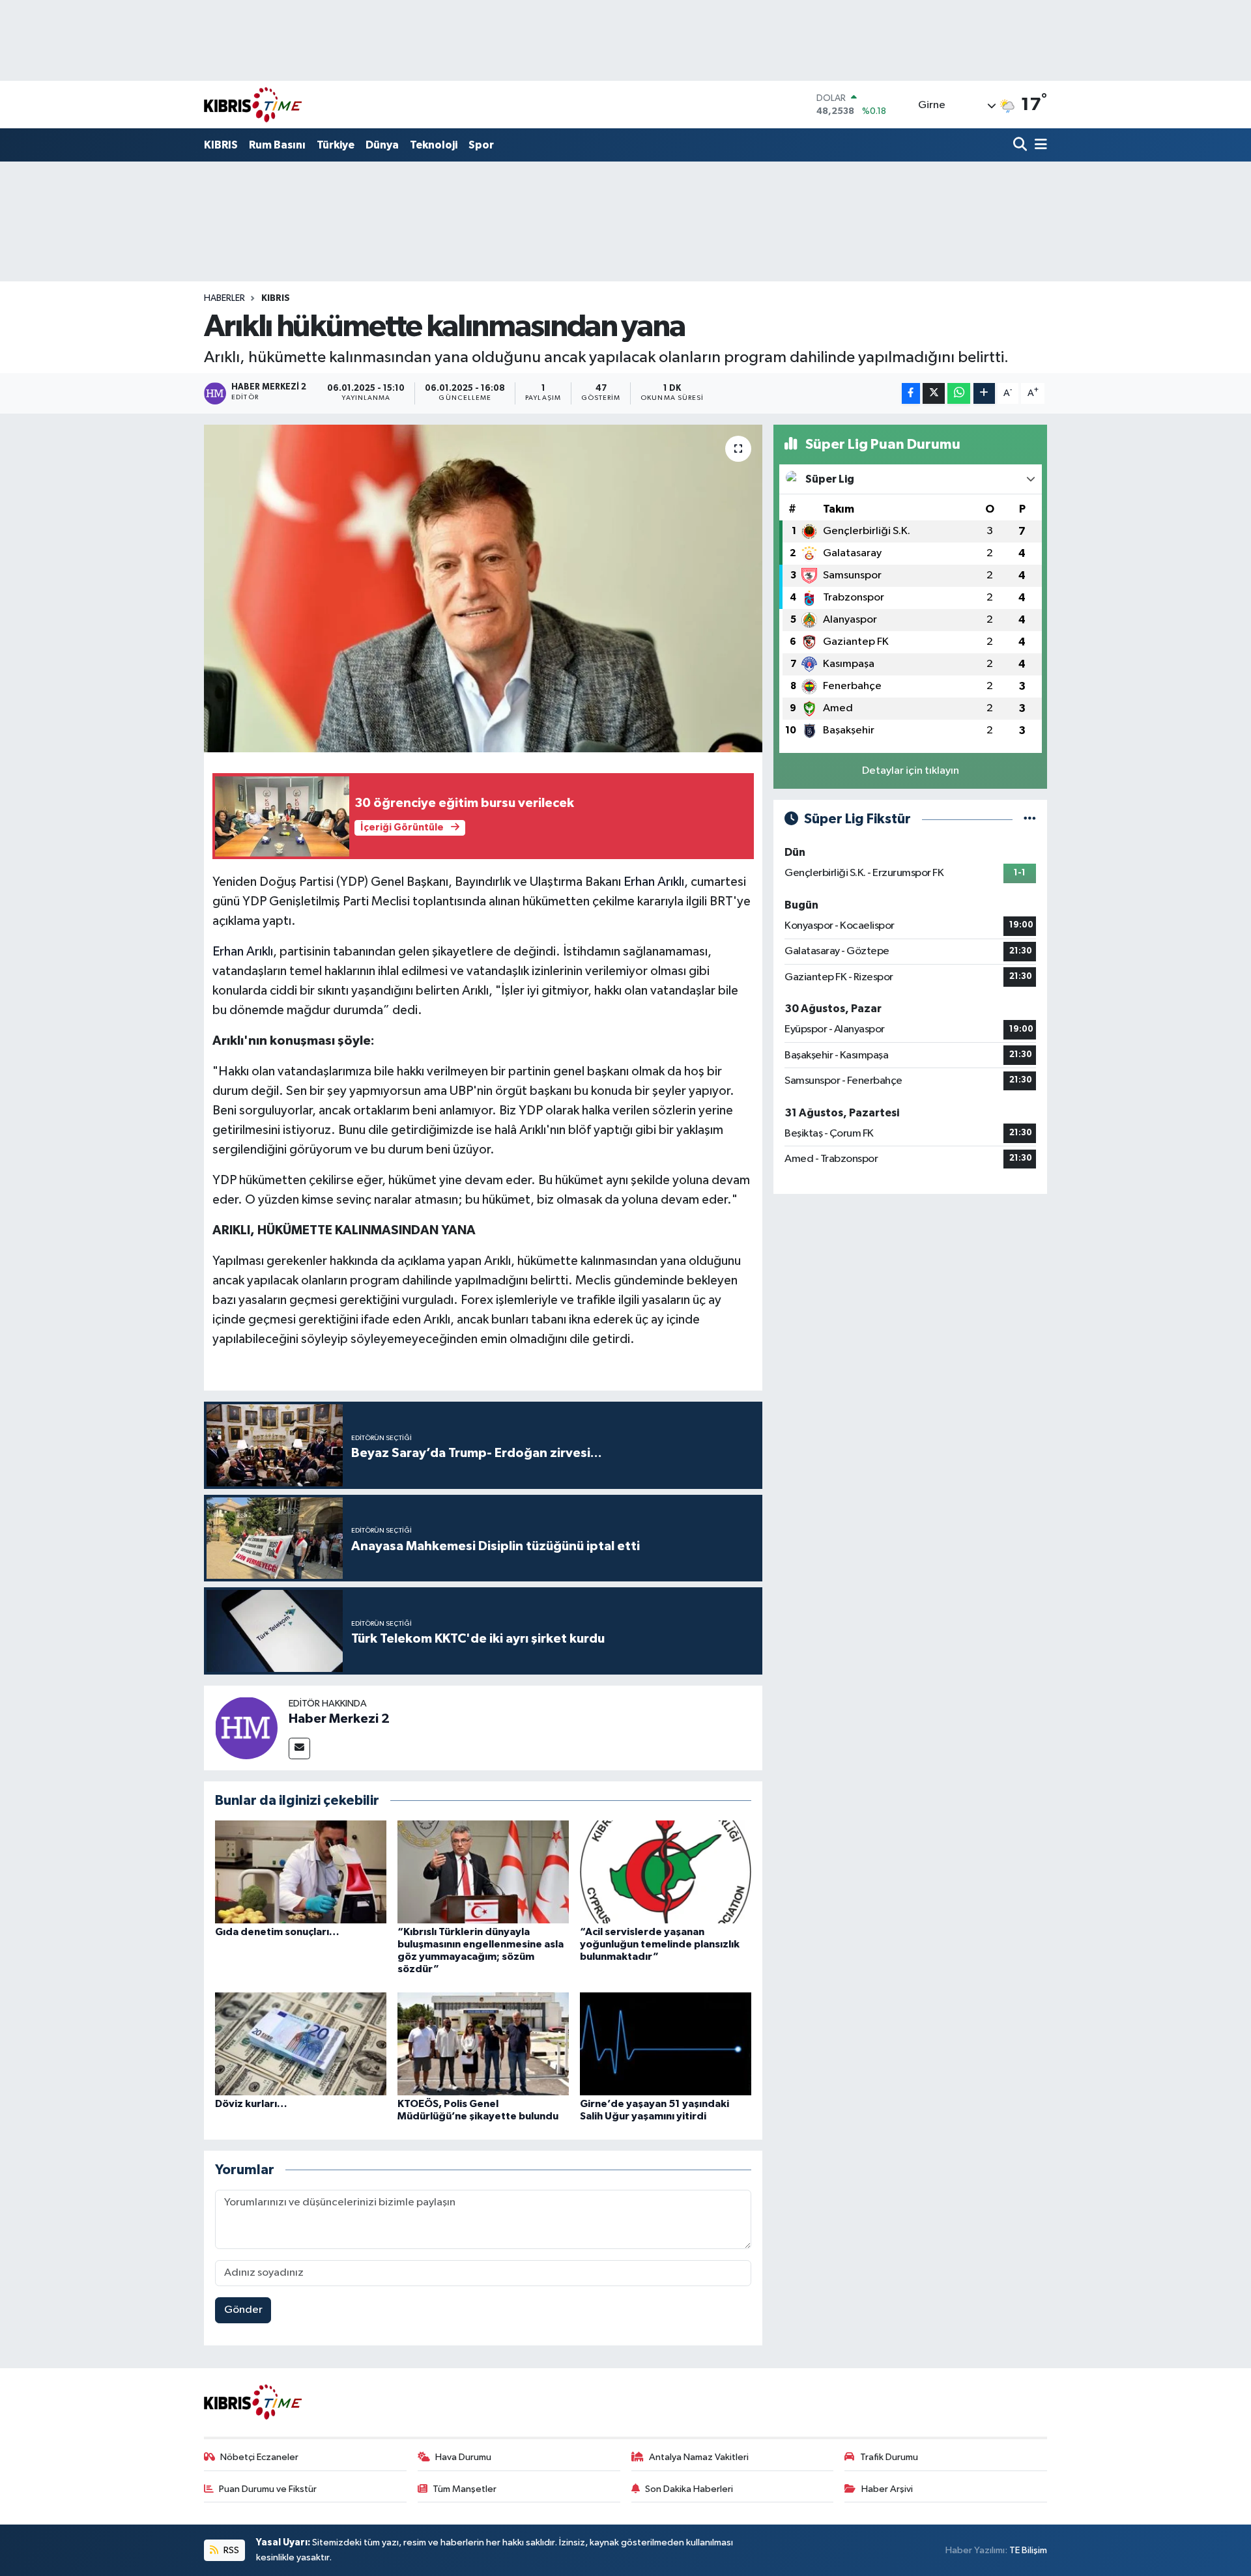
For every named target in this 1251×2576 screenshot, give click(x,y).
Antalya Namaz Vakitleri (699, 2457)
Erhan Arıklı (654, 882)
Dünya (382, 145)
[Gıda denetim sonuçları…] (301, 1872)
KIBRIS (221, 145)
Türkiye (336, 145)
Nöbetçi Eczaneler (259, 2457)
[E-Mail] (299, 1748)
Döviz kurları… (251, 2104)
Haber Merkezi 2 (339, 1719)
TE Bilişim (1028, 2550)
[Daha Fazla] (984, 394)
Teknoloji (434, 145)
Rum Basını (277, 145)
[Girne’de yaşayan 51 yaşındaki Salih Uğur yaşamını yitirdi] (666, 2044)
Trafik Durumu (889, 2457)
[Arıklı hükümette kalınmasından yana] (483, 588)
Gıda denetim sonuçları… (277, 1932)
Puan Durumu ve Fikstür (268, 2489)
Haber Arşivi (887, 2489)
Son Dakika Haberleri (689, 2489)
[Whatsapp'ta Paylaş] (959, 394)
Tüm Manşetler (465, 2489)
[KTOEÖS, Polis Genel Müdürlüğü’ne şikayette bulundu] (483, 2044)
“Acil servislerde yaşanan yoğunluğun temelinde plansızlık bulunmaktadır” (660, 1944)
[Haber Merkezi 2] (246, 1728)
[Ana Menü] (1039, 146)
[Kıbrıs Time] (253, 105)
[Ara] (1021, 146)
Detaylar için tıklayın (911, 771)
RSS (230, 2550)
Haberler (224, 298)
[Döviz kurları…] (301, 2044)
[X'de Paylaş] (934, 394)
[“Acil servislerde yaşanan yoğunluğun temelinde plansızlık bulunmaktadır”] (666, 1872)
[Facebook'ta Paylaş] (911, 394)
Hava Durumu (463, 2457)
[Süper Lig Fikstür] (1030, 819)
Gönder (243, 2310)
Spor (481, 145)
